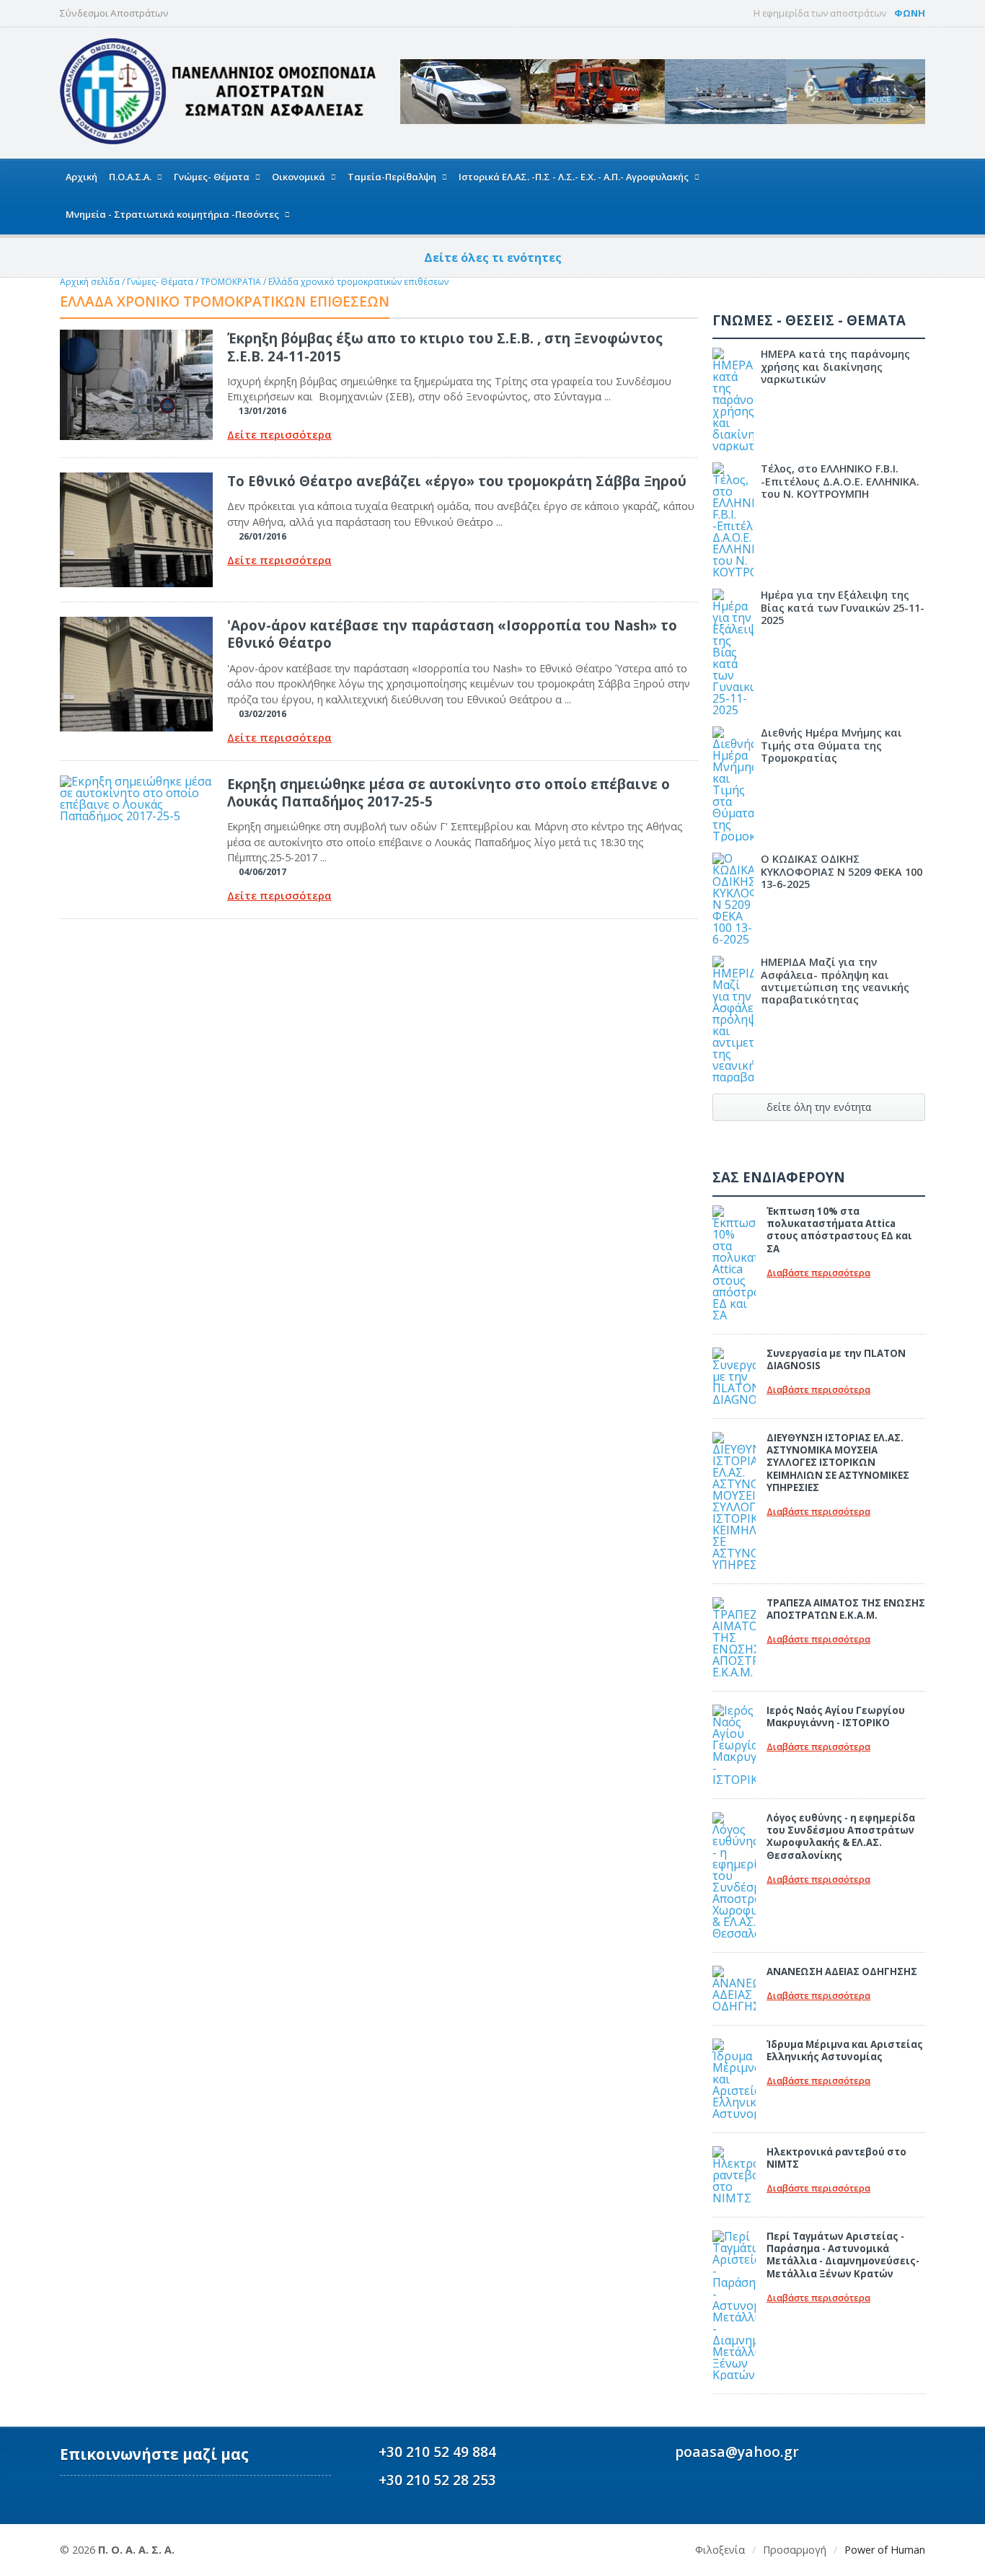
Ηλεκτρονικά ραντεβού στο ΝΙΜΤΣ (836, 2158)
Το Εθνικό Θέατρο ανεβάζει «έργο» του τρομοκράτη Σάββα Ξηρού (457, 481)
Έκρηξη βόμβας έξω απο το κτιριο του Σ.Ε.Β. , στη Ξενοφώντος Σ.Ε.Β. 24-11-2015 (445, 347)
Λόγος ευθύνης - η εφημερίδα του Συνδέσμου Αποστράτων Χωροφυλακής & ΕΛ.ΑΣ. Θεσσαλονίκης (841, 1837)
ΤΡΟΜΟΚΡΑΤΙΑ (232, 282)
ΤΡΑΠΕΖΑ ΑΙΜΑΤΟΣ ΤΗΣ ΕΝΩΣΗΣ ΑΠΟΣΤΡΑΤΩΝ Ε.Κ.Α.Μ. (846, 1609)
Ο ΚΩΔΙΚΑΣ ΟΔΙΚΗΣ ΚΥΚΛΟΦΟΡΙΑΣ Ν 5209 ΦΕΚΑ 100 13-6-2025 (842, 871)
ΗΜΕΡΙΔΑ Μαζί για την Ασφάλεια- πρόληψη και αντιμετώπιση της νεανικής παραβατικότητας (835, 981)
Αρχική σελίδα (90, 282)
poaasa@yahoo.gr (737, 2452)
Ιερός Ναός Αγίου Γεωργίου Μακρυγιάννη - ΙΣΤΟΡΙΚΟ (836, 1716)
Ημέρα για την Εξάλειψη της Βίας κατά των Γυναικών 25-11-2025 (843, 607)
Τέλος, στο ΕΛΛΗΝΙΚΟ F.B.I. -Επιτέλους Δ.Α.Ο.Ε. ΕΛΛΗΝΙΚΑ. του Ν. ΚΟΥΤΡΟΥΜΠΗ (840, 481)
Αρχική (81, 177)
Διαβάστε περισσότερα (818, 1273)
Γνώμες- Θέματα (160, 282)
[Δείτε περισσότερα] (136, 335)
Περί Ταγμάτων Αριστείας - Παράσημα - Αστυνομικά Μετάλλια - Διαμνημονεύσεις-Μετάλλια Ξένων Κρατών (843, 2255)
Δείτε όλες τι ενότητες (493, 258)
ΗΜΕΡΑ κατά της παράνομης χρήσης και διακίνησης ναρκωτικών (835, 366)
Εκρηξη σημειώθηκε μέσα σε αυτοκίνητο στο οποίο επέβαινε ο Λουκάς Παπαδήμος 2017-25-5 (449, 792)
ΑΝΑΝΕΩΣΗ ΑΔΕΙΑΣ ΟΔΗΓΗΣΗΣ (842, 1971)
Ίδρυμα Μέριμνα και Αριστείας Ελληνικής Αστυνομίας (845, 2050)
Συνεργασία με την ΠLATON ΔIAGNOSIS (836, 1359)
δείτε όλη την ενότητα (819, 1107)
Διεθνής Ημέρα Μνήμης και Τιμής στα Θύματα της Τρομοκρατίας (831, 745)
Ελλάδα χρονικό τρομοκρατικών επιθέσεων (358, 282)
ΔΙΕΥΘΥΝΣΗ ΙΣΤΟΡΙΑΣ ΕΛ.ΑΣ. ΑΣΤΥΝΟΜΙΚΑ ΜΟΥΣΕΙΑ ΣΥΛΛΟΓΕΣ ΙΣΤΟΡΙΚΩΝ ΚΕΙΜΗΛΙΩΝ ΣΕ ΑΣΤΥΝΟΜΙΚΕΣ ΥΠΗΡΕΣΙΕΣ (838, 1463)
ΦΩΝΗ (910, 13)
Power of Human (885, 2550)
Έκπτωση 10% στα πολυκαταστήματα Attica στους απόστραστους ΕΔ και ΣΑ (839, 1230)
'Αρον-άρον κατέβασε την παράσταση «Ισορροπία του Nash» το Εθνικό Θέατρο (452, 634)
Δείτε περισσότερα (279, 435)
